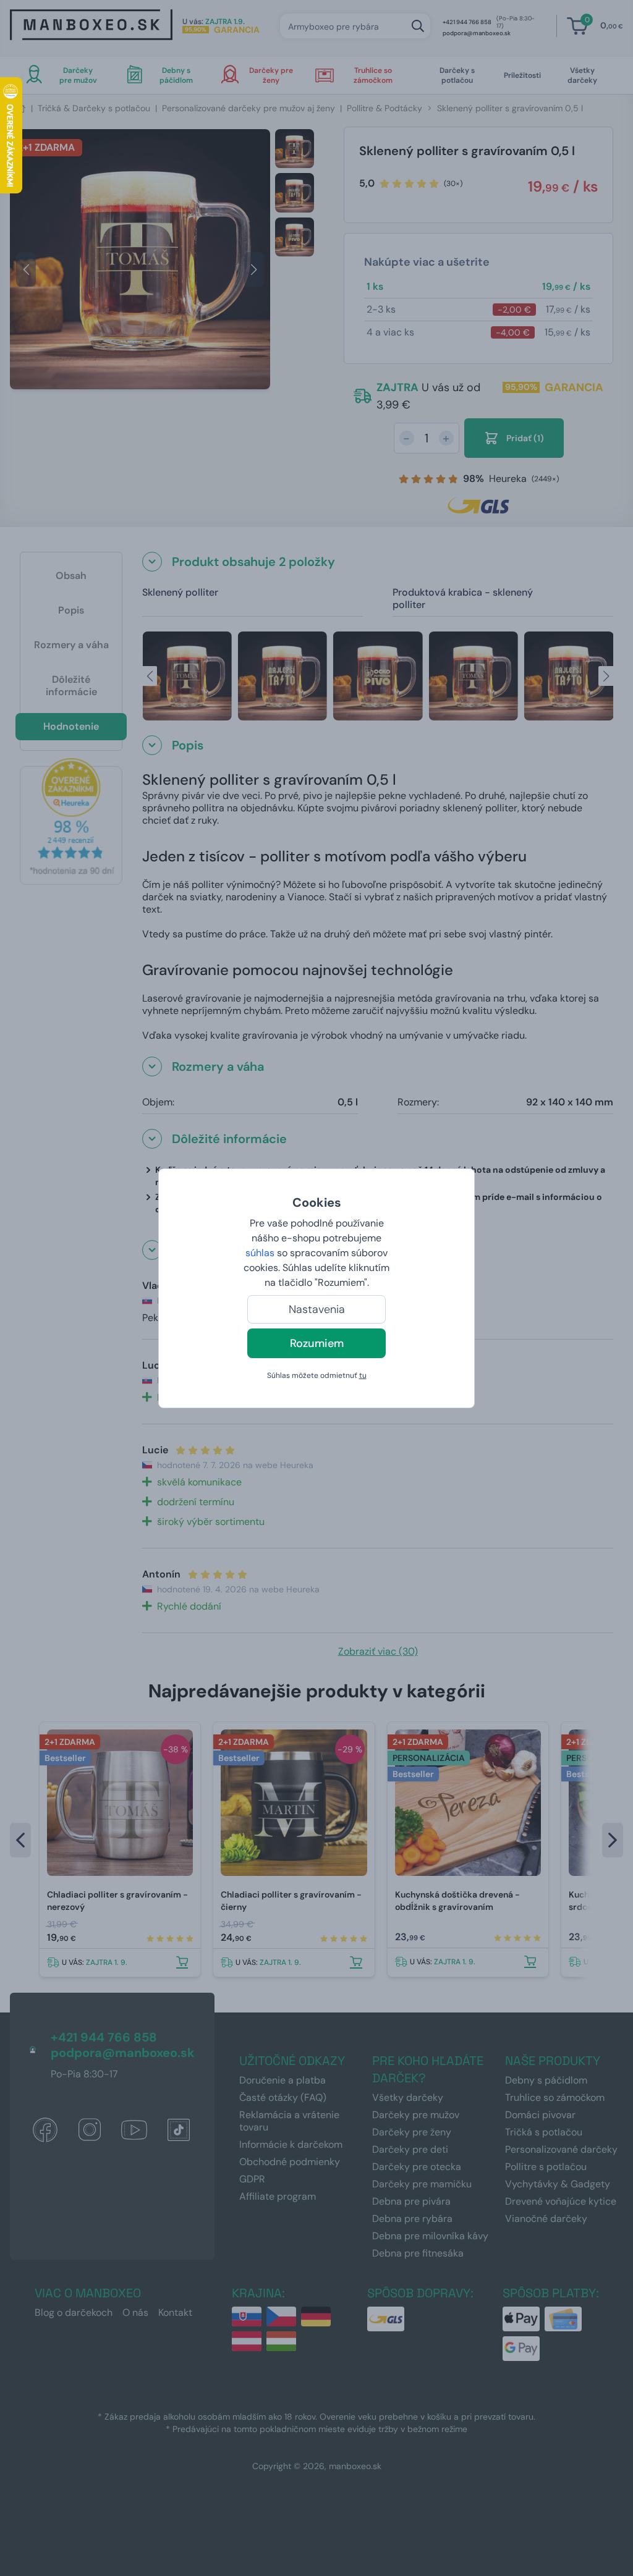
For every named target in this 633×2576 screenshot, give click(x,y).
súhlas (260, 1253)
